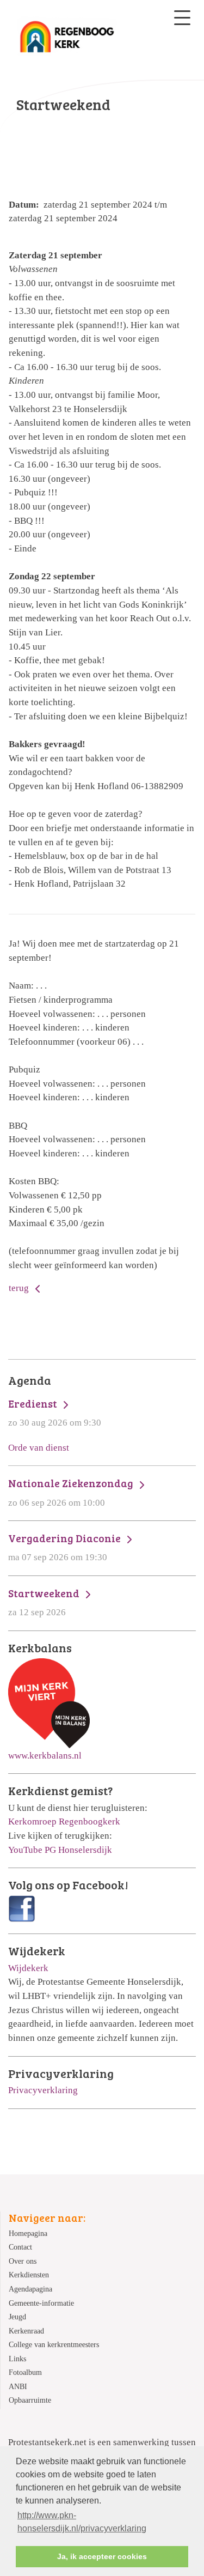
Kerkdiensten (29, 2275)
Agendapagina (30, 2289)
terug (20, 1288)
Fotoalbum (25, 2372)
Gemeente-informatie (41, 2303)
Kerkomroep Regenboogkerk (64, 1822)
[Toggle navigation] (182, 18)
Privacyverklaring (43, 2090)
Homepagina (28, 2233)
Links (17, 2359)
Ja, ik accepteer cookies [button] (102, 2556)
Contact (20, 2247)
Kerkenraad (26, 2331)
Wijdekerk (28, 1968)
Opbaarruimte (30, 2400)
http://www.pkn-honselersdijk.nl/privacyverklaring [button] (82, 2522)
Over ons (23, 2261)
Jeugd (17, 2317)
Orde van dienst (39, 1448)
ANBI (18, 2387)
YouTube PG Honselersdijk (60, 1850)
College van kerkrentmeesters (54, 2345)
